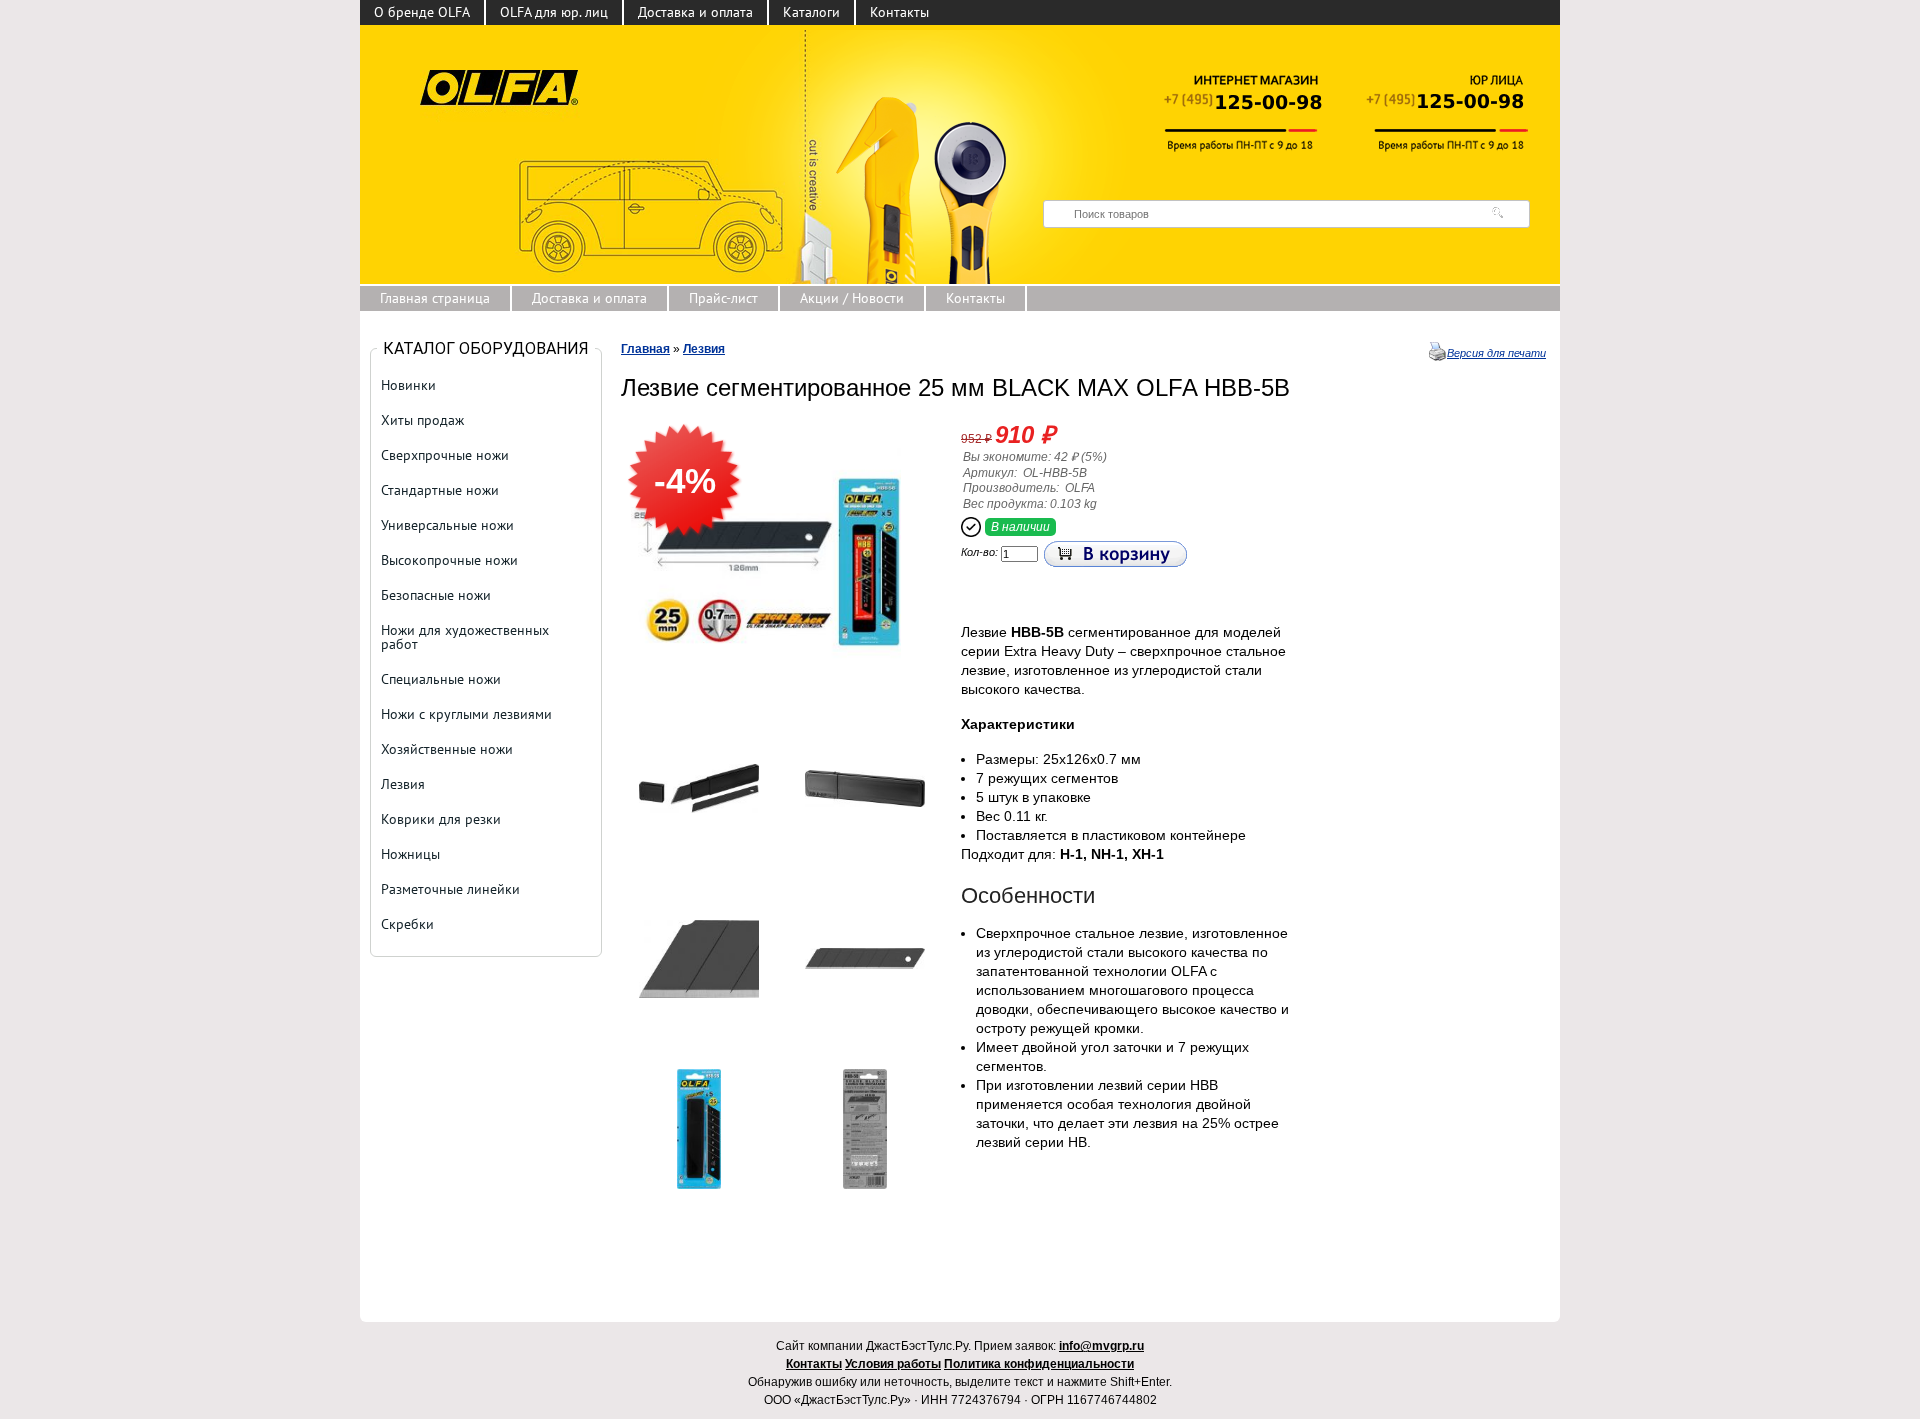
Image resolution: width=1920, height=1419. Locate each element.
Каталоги (811, 12)
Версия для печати (1496, 353)
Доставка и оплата (695, 12)
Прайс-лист (723, 298)
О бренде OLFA (422, 12)
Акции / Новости (852, 298)
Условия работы (893, 1364)
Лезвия (704, 349)
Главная (645, 349)
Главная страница (435, 298)
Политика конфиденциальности (1039, 1364)
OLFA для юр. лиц (554, 12)
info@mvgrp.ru (1101, 1346)
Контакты (899, 12)
